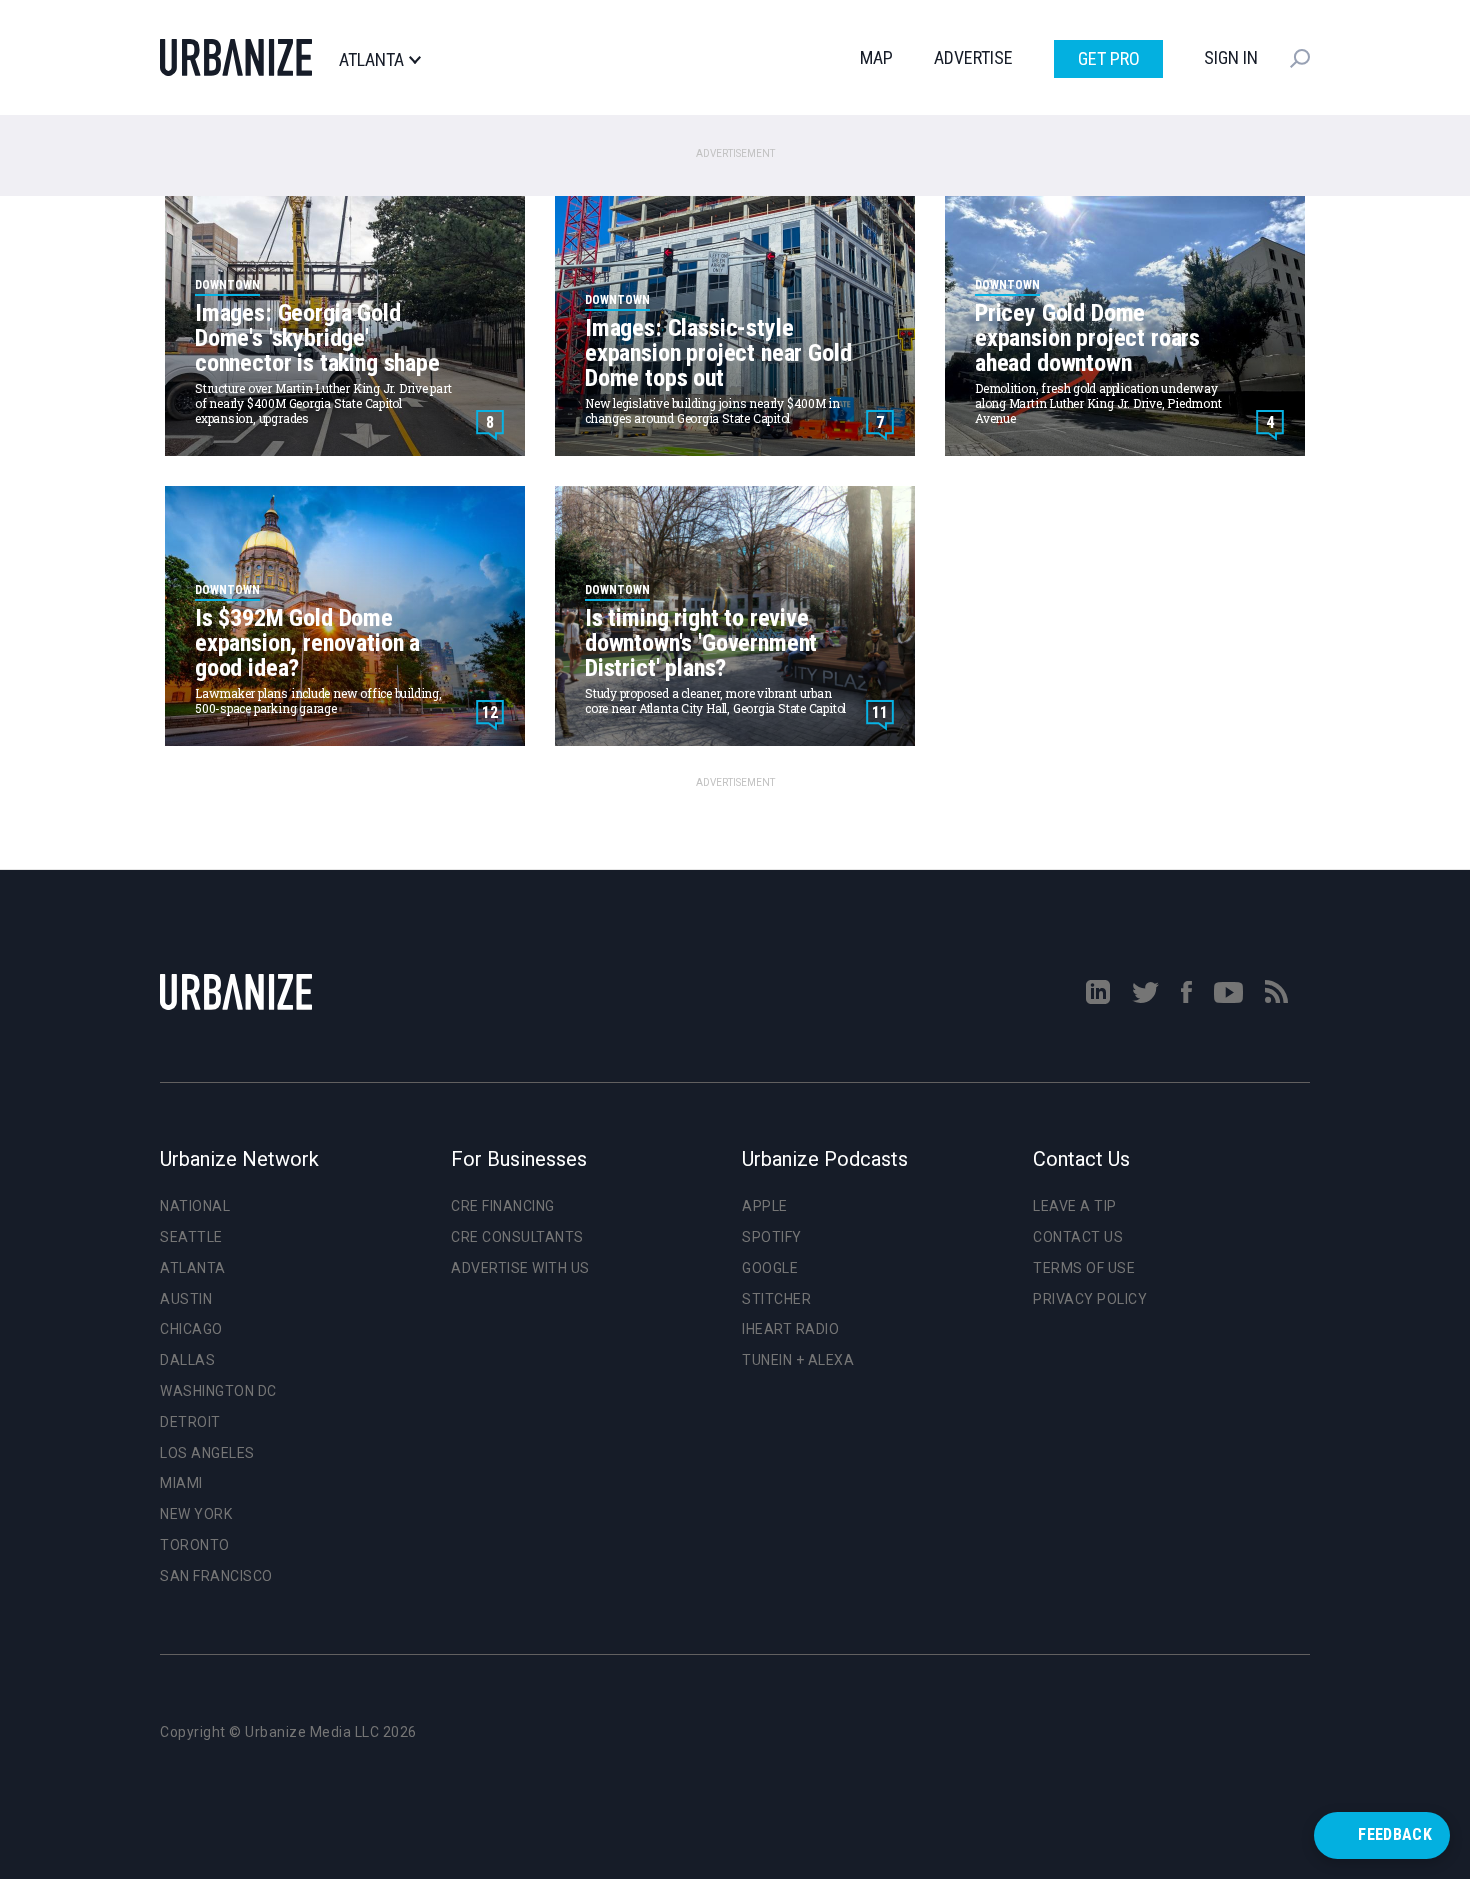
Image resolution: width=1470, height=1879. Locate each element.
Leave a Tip (1075, 1206)
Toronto (195, 1545)
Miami (181, 1483)
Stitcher (776, 1299)
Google (770, 1268)
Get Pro (1109, 58)
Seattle (191, 1237)
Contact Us (1078, 1237)
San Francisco (216, 1576)
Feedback (1395, 1834)
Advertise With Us (520, 1268)
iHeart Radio (790, 1329)
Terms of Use (1084, 1268)
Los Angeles (207, 1453)
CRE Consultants (517, 1237)
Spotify (772, 1237)
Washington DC (218, 1391)
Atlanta (371, 60)
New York (196, 1514)
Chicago (191, 1329)
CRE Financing (503, 1206)
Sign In (1231, 57)
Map (876, 57)
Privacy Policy (1090, 1299)
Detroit (190, 1422)
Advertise (973, 57)
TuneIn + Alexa (798, 1360)
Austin (186, 1299)
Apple (765, 1206)
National (195, 1206)
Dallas (187, 1360)
